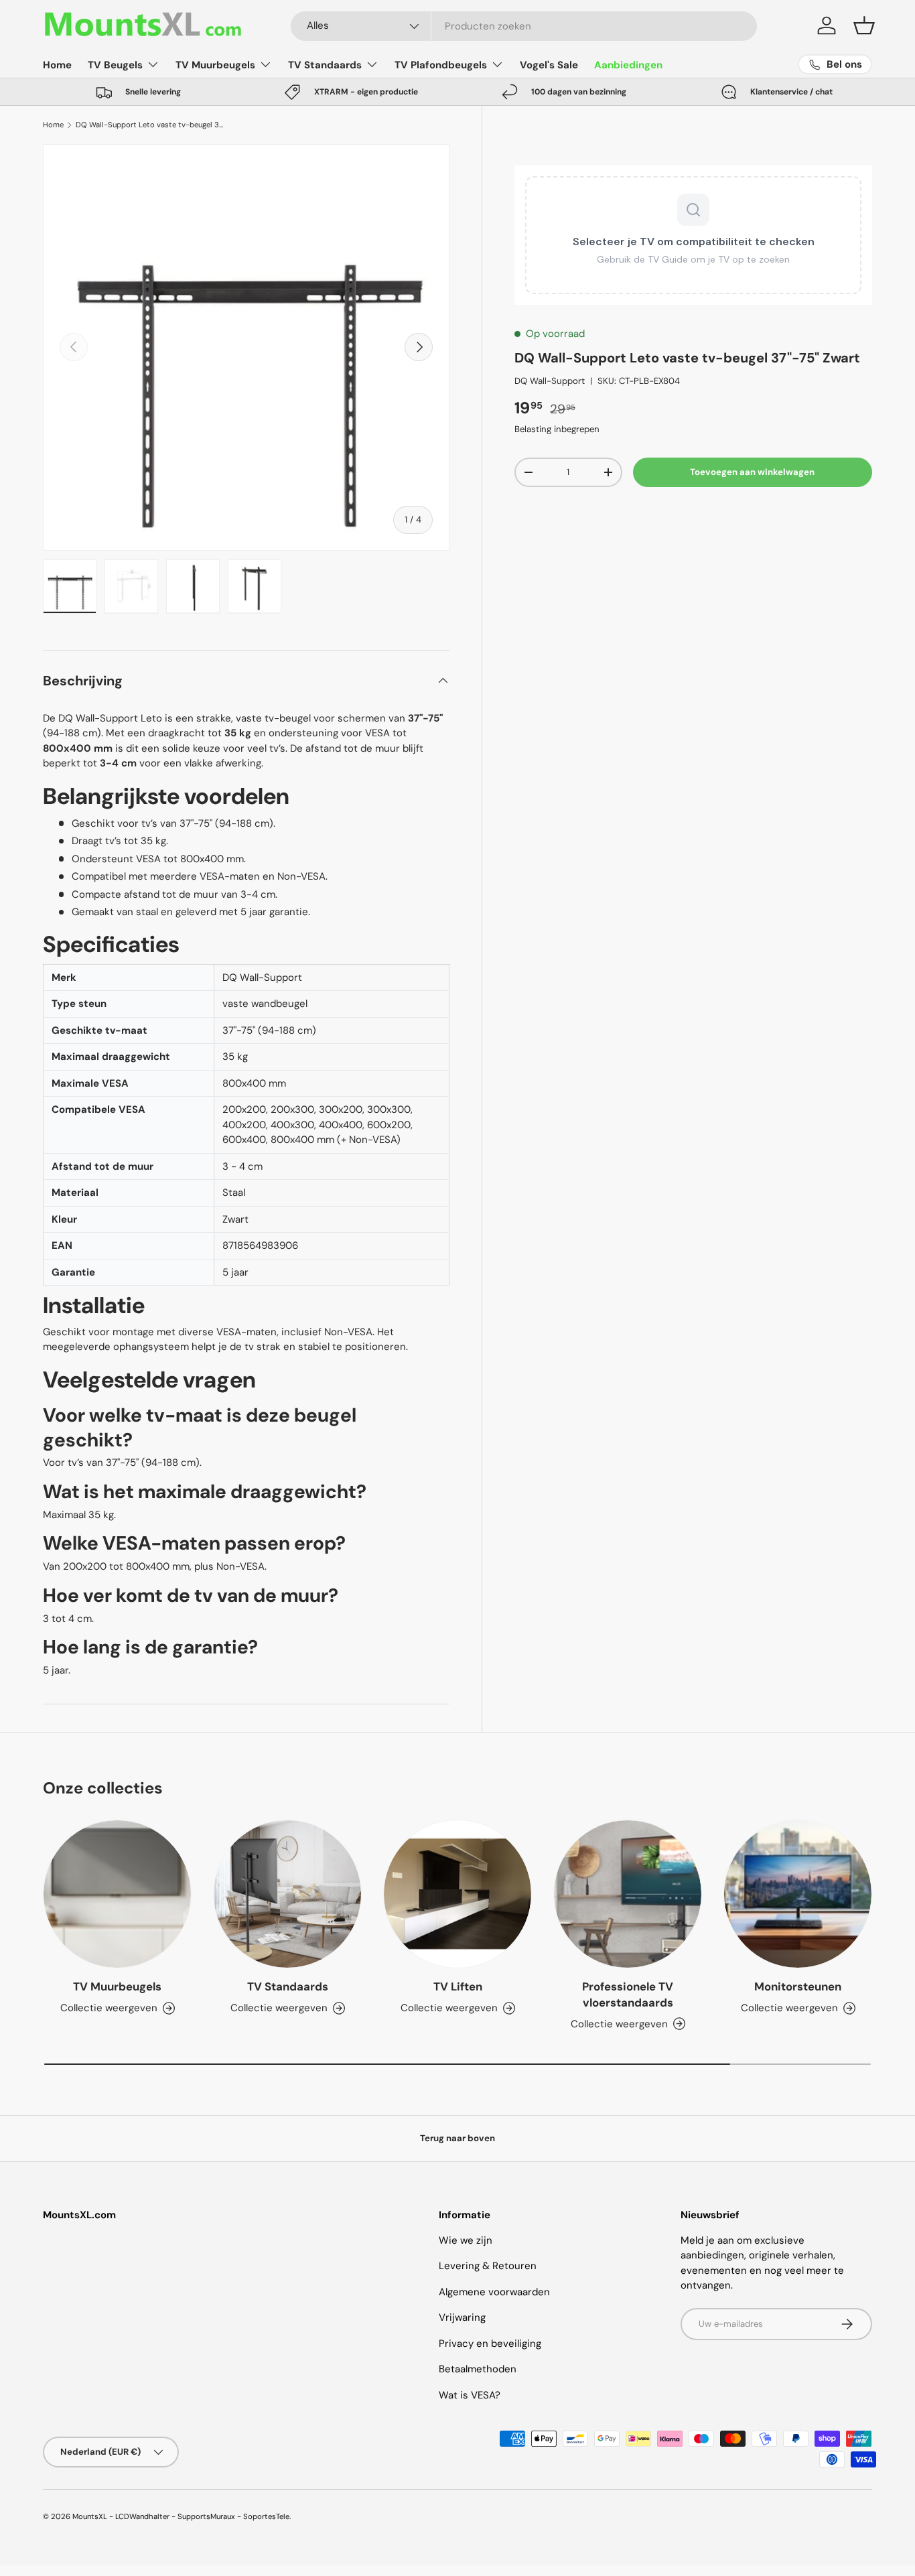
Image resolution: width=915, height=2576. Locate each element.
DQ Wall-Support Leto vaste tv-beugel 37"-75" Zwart (151, 125)
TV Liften (458, 1986)
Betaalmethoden (478, 2369)
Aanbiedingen (628, 65)
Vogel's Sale (549, 65)
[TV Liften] (457, 1894)
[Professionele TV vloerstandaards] (628, 1894)
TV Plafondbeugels (441, 65)
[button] (864, 25)
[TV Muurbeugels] (117, 1894)
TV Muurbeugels (215, 65)
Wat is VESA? (470, 2395)
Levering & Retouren (488, 2266)
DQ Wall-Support (550, 381)
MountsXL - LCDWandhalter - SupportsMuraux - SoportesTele (181, 2516)
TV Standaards (325, 65)
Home (57, 65)
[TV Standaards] (287, 1894)
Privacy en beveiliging (490, 2344)
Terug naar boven (457, 2138)
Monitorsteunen (798, 1986)
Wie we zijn (466, 2240)
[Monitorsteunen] (798, 1894)
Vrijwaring (462, 2317)
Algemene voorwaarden (494, 2292)
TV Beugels (115, 65)
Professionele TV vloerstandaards (628, 1994)
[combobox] (524, 26)
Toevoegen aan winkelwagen (752, 472)
